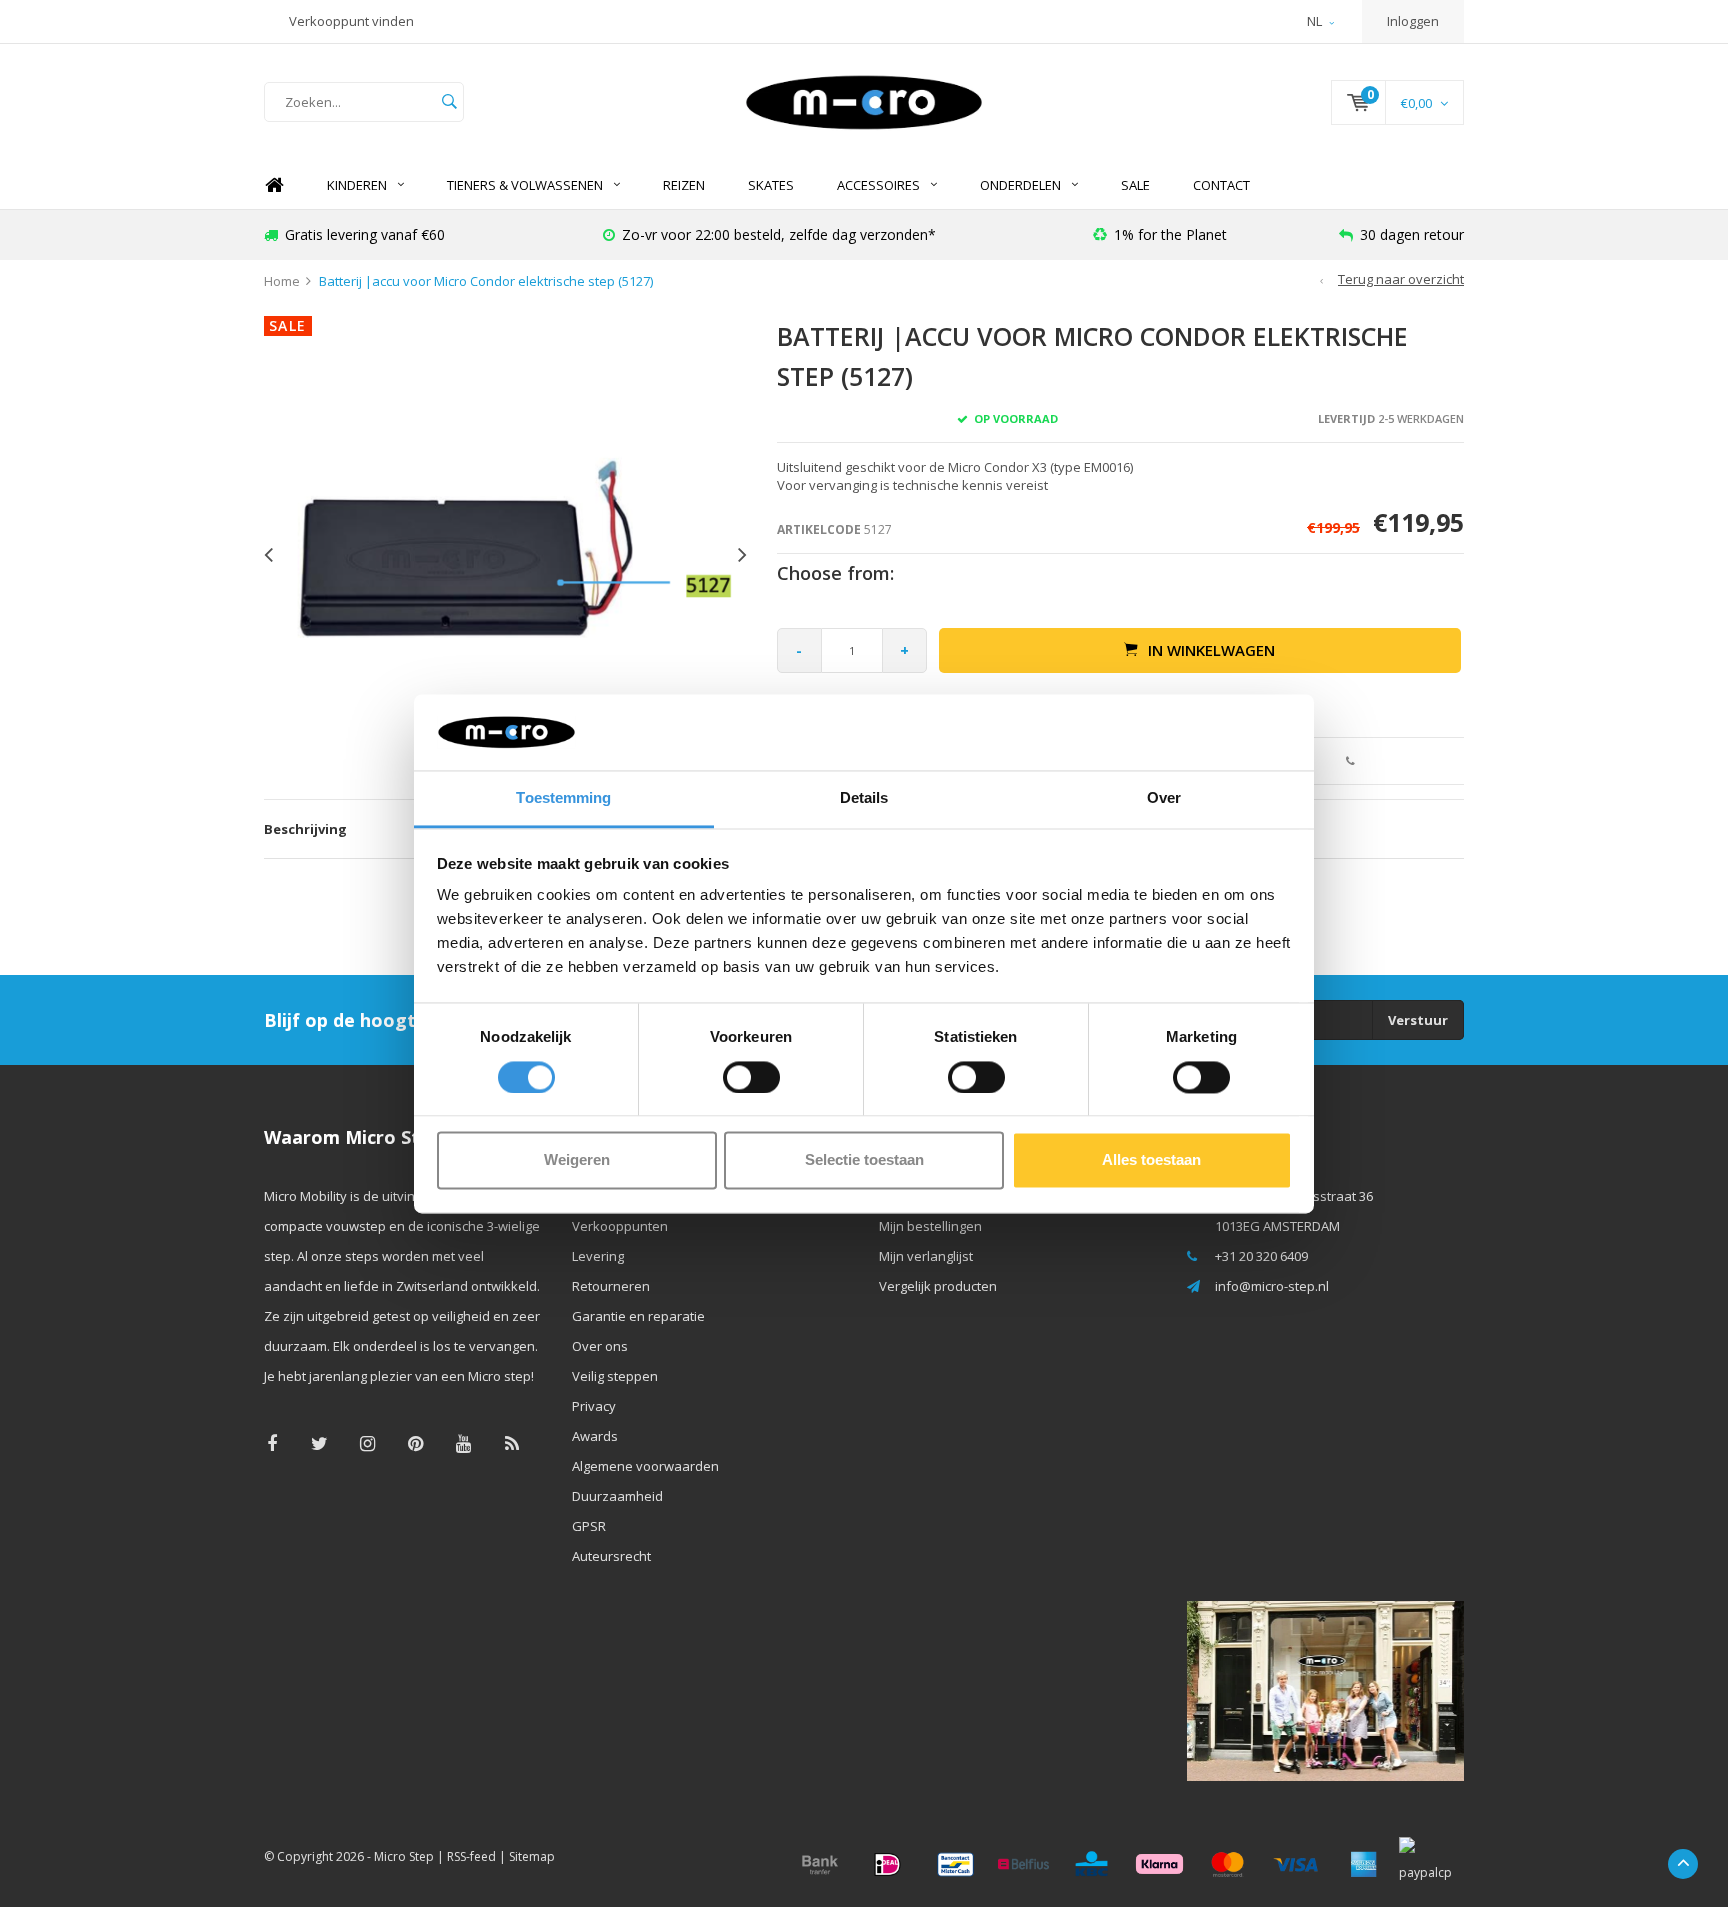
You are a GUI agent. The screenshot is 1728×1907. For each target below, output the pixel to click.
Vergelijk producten (938, 1286)
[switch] (751, 1077)
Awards (595, 1436)
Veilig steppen (615, 1376)
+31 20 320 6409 (1261, 1256)
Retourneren (611, 1286)
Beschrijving (305, 829)
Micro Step (404, 1856)
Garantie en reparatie (638, 1316)
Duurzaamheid (617, 1496)
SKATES (771, 185)
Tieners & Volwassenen (525, 185)
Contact (1221, 185)
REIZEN (684, 185)
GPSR (589, 1526)
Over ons (600, 1346)
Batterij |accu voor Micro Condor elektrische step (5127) (486, 281)
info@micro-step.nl (1272, 1286)
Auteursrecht (611, 1556)
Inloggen (1413, 21)
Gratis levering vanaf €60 (365, 234)
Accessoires (878, 185)
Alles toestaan (1151, 1160)
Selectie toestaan (864, 1160)
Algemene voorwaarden (645, 1466)
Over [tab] (1164, 798)
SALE (1135, 185)
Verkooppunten (620, 1226)
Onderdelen (1020, 185)
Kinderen (357, 185)
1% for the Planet (1170, 234)
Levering (598, 1256)
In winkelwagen (1211, 650)
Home (274, 185)
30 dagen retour (1412, 234)
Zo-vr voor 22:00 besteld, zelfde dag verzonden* (779, 234)
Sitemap (532, 1856)
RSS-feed (471, 1856)
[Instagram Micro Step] (367, 1443)
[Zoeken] (449, 102)
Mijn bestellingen (930, 1226)
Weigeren (577, 1160)
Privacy (594, 1406)
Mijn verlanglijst (926, 1256)
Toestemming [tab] (563, 798)
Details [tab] (864, 798)
